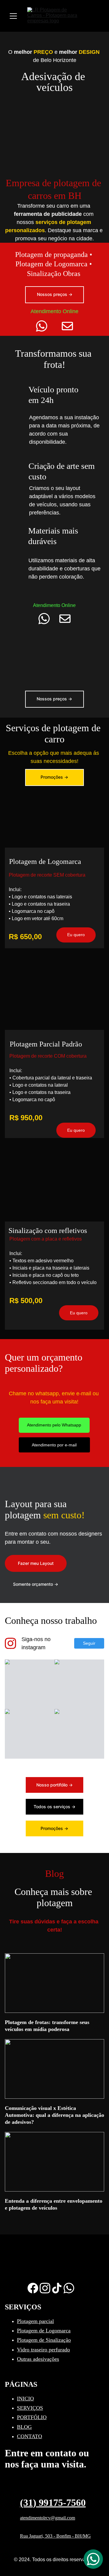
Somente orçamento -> (36, 1584)
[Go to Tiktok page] (57, 2288)
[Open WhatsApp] (93, 2559)
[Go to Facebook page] (33, 2288)
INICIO (25, 2399)
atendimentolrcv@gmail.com (48, 2518)
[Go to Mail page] (67, 326)
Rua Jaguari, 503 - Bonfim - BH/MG (55, 2536)
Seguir (89, 1643)
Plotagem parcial (35, 2321)
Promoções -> (54, 777)
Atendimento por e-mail (54, 1445)
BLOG (24, 2427)
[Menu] (13, 16)
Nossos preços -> (55, 294)
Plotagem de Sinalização (44, 2340)
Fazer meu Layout (36, 1563)
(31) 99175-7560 (53, 2503)
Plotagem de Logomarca (44, 2331)
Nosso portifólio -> (54, 1785)
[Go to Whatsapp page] (45, 326)
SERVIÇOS (30, 2408)
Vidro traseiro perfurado (43, 2350)
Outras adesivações (38, 2359)
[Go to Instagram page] (10, 1643)
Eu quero (79, 1313)
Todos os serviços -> (54, 1807)
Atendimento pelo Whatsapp (54, 1425)
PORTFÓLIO (32, 2417)
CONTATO (30, 2436)
